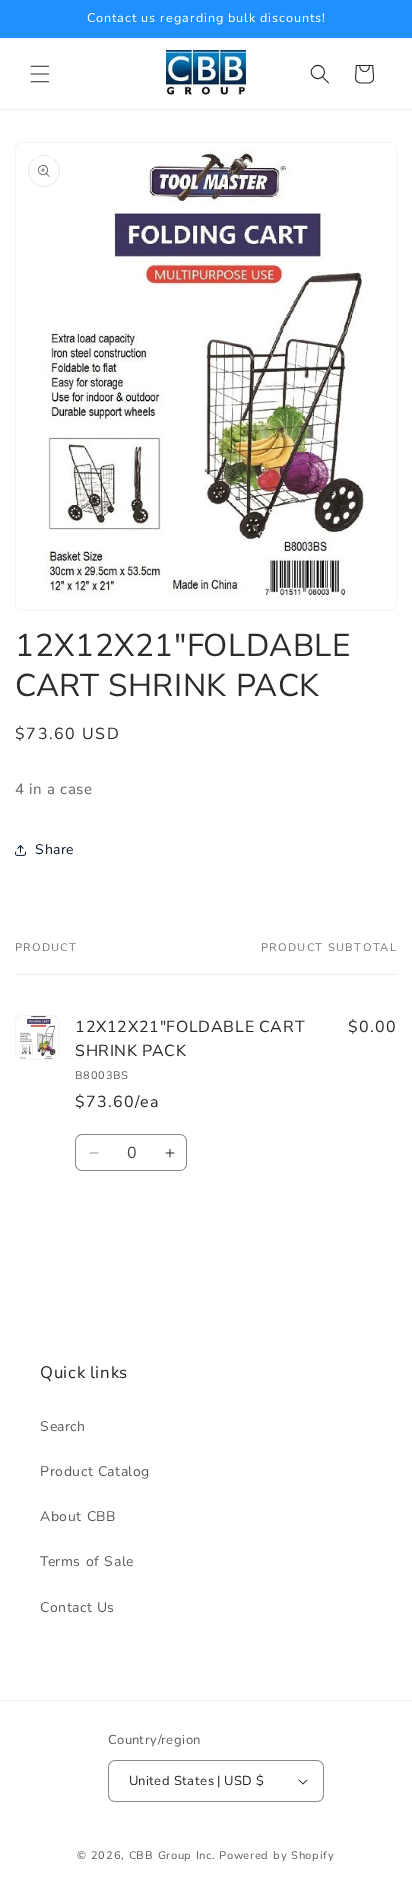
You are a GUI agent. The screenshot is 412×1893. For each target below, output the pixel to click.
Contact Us (77, 1607)
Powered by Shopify (277, 1855)
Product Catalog (95, 1471)
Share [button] (54, 849)
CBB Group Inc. (172, 1855)
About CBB (77, 1516)
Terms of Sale (87, 1561)
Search (63, 1426)
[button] (40, 74)
